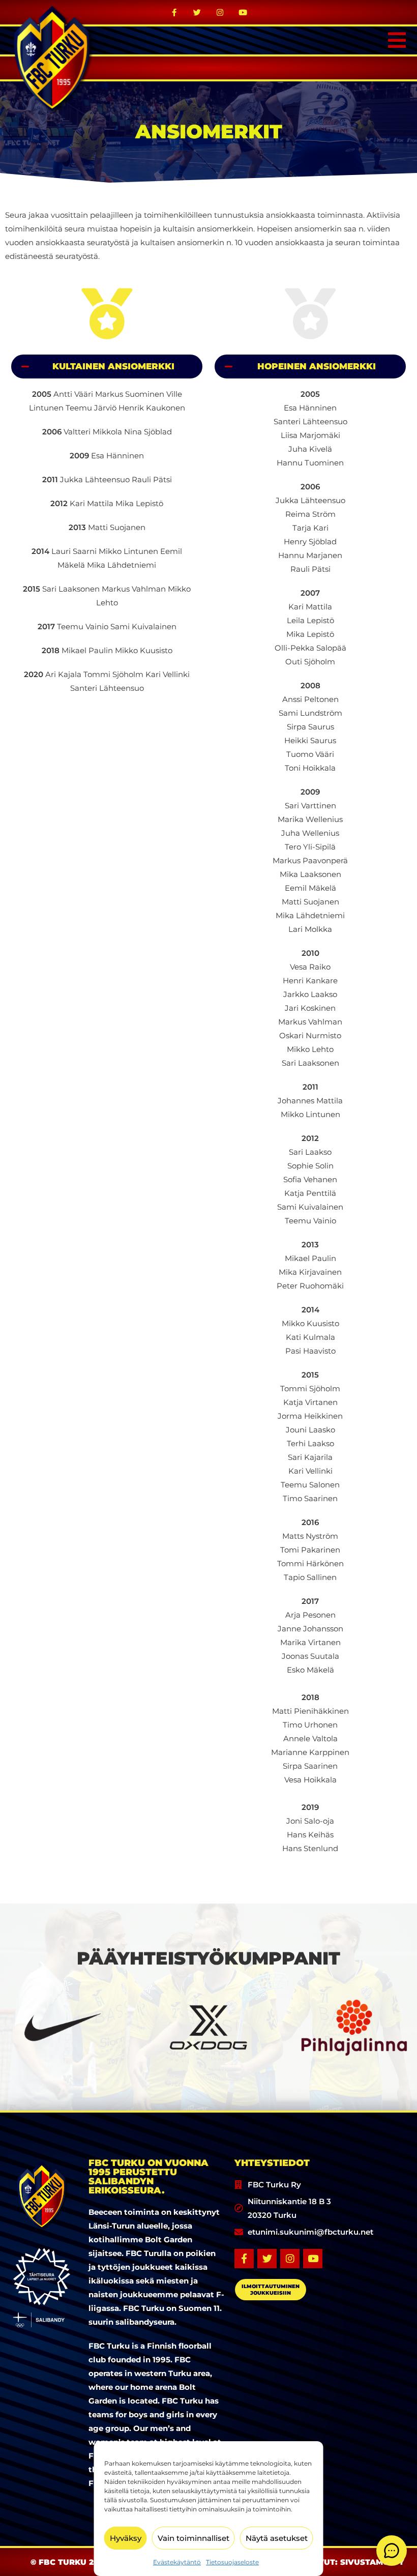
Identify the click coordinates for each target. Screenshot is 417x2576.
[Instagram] (220, 12)
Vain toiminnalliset (193, 2538)
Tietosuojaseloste (232, 2562)
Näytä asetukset (277, 2538)
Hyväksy (126, 2538)
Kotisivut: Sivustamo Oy (348, 2562)
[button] (107, 367)
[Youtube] (243, 12)
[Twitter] (197, 12)
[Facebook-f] (174, 12)
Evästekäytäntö (177, 2562)
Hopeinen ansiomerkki (317, 366)
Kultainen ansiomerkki (113, 366)
